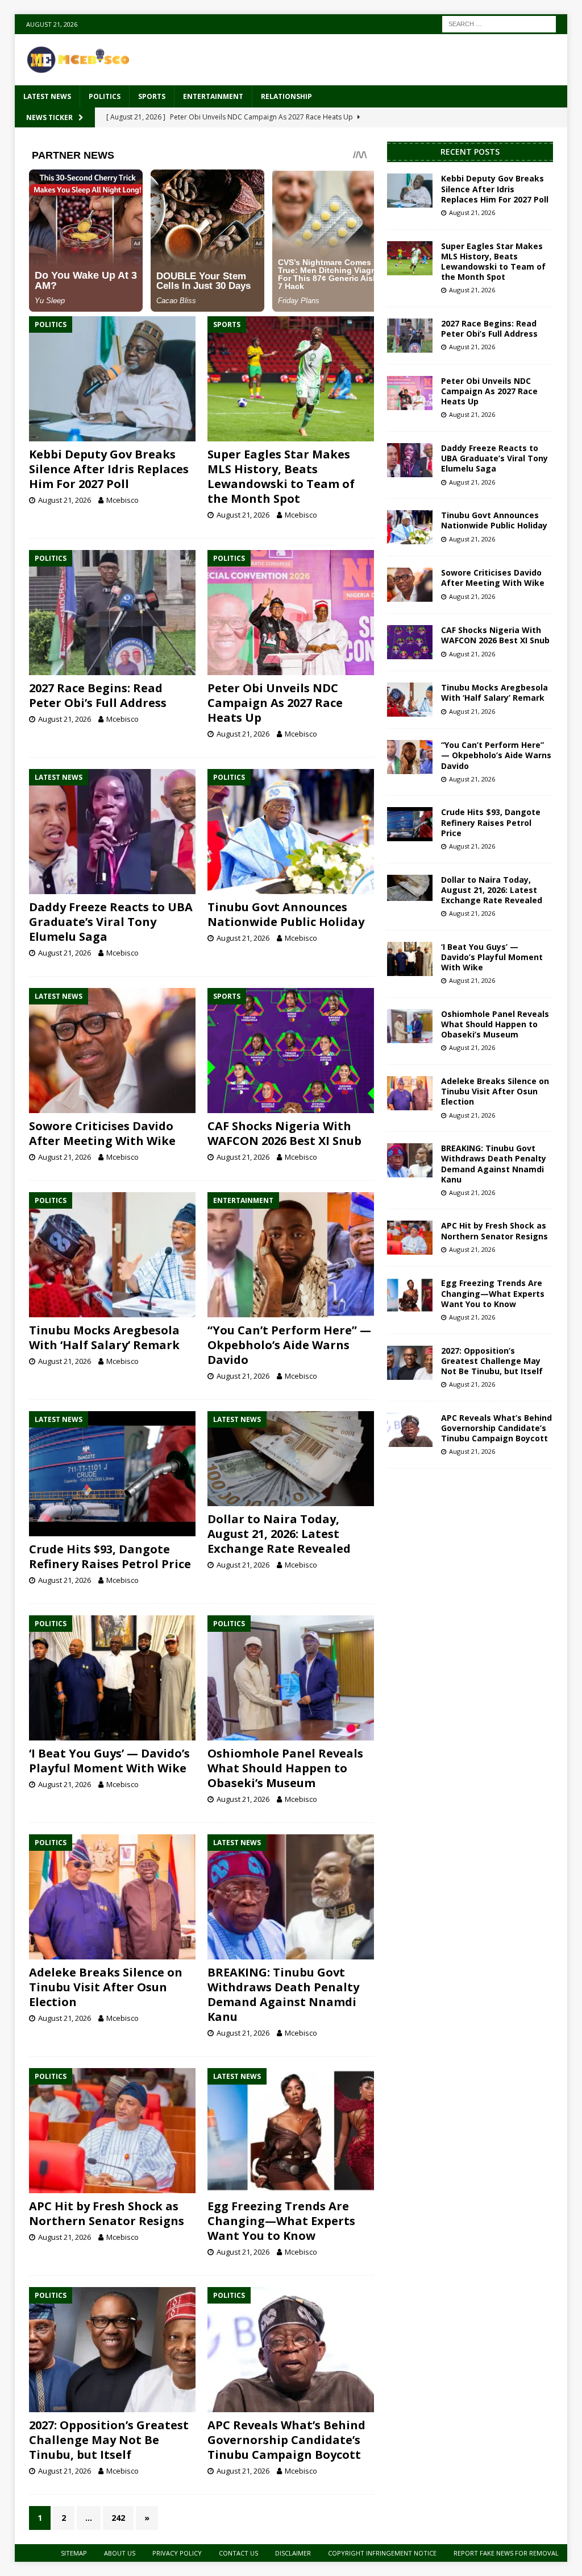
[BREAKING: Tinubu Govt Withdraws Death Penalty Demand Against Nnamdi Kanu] (291, 1897)
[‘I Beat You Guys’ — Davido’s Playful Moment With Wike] (112, 1678)
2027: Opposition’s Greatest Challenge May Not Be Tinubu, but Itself (109, 2440)
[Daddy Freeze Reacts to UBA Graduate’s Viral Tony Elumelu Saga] (112, 832)
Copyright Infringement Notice (382, 2553)
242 (118, 2518)
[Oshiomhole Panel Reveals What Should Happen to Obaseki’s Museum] (291, 1678)
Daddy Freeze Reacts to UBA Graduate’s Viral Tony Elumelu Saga (111, 922)
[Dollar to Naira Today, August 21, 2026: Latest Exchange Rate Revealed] (291, 1459)
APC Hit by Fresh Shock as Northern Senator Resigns (107, 2213)
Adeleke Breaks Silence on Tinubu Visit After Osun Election (106, 1987)
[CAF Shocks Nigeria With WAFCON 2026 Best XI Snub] (291, 1051)
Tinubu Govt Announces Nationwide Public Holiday (286, 914)
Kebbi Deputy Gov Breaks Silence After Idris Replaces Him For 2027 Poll (109, 469)
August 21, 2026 (65, 500)
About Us (120, 2553)
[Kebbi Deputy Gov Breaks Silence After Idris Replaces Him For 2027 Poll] (112, 379)
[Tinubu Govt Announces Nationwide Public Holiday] (291, 832)
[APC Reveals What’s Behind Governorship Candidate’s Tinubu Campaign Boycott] (291, 2350)
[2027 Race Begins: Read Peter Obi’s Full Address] (112, 613)
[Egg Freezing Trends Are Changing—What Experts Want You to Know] (291, 2131)
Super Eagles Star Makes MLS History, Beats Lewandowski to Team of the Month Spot (281, 476)
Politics (105, 96)
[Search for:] (499, 23)
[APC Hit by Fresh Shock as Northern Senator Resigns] (112, 2131)
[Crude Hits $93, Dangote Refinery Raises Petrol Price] (112, 1474)
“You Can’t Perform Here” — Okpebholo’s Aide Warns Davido (289, 1345)
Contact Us (238, 2553)
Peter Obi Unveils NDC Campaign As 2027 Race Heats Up (275, 703)
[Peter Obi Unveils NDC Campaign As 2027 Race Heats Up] (291, 613)
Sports (152, 96)
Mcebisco (122, 500)
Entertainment (213, 96)
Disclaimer (293, 2553)
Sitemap (74, 2553)
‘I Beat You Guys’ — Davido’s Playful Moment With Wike (109, 1761)
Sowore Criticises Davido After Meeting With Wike (102, 1133)
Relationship (286, 96)
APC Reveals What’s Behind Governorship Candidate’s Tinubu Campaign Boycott (286, 2440)
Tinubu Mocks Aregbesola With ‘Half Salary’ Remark (104, 1337)
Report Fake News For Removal (506, 2553)
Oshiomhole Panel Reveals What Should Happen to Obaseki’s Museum (285, 1768)
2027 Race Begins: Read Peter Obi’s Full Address (98, 695)
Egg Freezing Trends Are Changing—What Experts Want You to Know (281, 2221)
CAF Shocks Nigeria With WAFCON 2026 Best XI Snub (284, 1133)
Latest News (47, 96)
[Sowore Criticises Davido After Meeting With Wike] (112, 1051)
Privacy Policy (177, 2553)
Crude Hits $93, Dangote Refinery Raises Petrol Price (110, 1556)
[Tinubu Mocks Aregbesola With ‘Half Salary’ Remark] (112, 1255)
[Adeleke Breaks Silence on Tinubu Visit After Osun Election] (112, 1897)
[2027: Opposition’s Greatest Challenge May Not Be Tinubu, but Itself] (112, 2350)
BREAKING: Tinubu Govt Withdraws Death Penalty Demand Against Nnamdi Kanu (283, 1994)
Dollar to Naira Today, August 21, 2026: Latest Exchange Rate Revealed (279, 1534)
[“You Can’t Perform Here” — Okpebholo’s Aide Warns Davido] (291, 1255)
